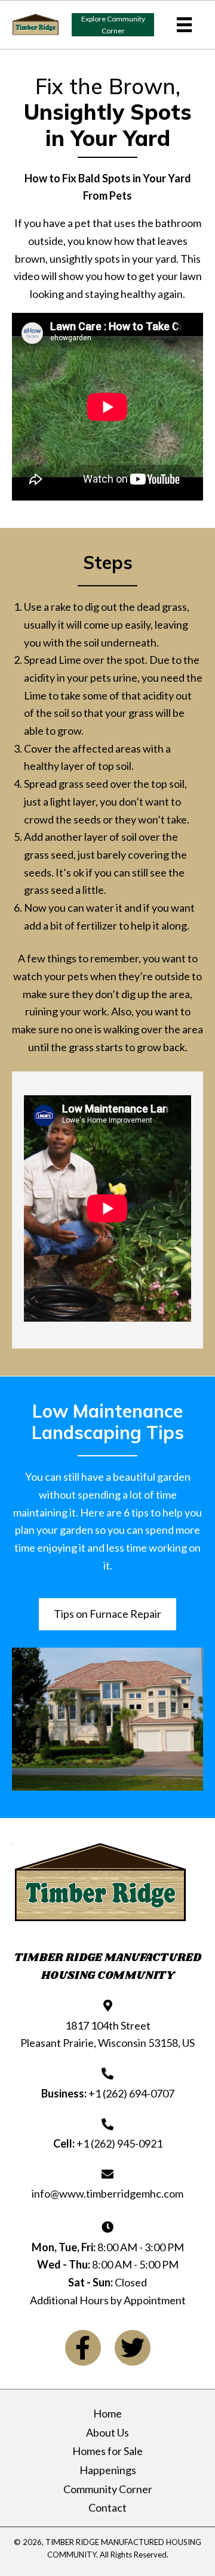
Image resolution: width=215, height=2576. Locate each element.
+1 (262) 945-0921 (119, 2143)
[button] (113, 25)
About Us (107, 2433)
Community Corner (108, 2489)
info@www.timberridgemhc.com (107, 2193)
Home (107, 2414)
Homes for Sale (107, 2451)
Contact (107, 2508)
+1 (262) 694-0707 (131, 2093)
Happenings (108, 2470)
